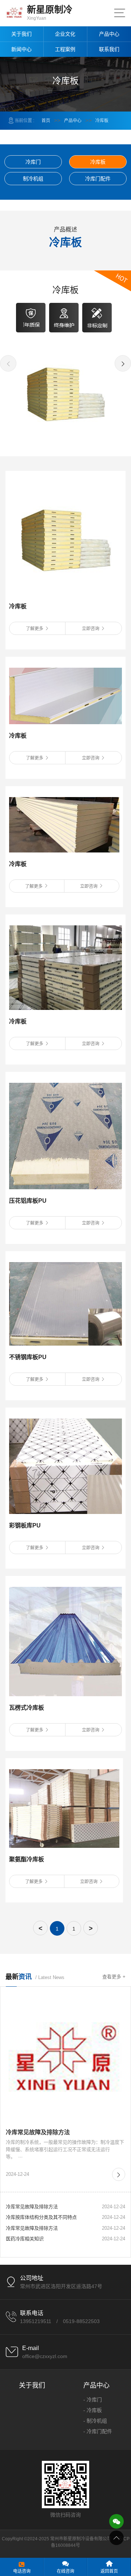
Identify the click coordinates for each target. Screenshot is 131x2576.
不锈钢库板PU (28, 1357)
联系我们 (109, 49)
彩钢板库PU (25, 1525)
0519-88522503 (81, 2321)
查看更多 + (114, 1977)
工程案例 (65, 49)
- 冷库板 (93, 2410)
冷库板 (102, 121)
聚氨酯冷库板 (27, 1859)
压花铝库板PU (28, 1201)
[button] (8, 363)
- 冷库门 (93, 2400)
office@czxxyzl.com (45, 2356)
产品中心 (109, 34)
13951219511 (36, 2321)
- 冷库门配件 (98, 2431)
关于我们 (21, 34)
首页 (46, 121)
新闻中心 (21, 49)
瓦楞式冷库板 (27, 1708)
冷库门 (33, 162)
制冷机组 (33, 179)
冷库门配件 (98, 179)
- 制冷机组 (95, 2421)
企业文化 (65, 34)
